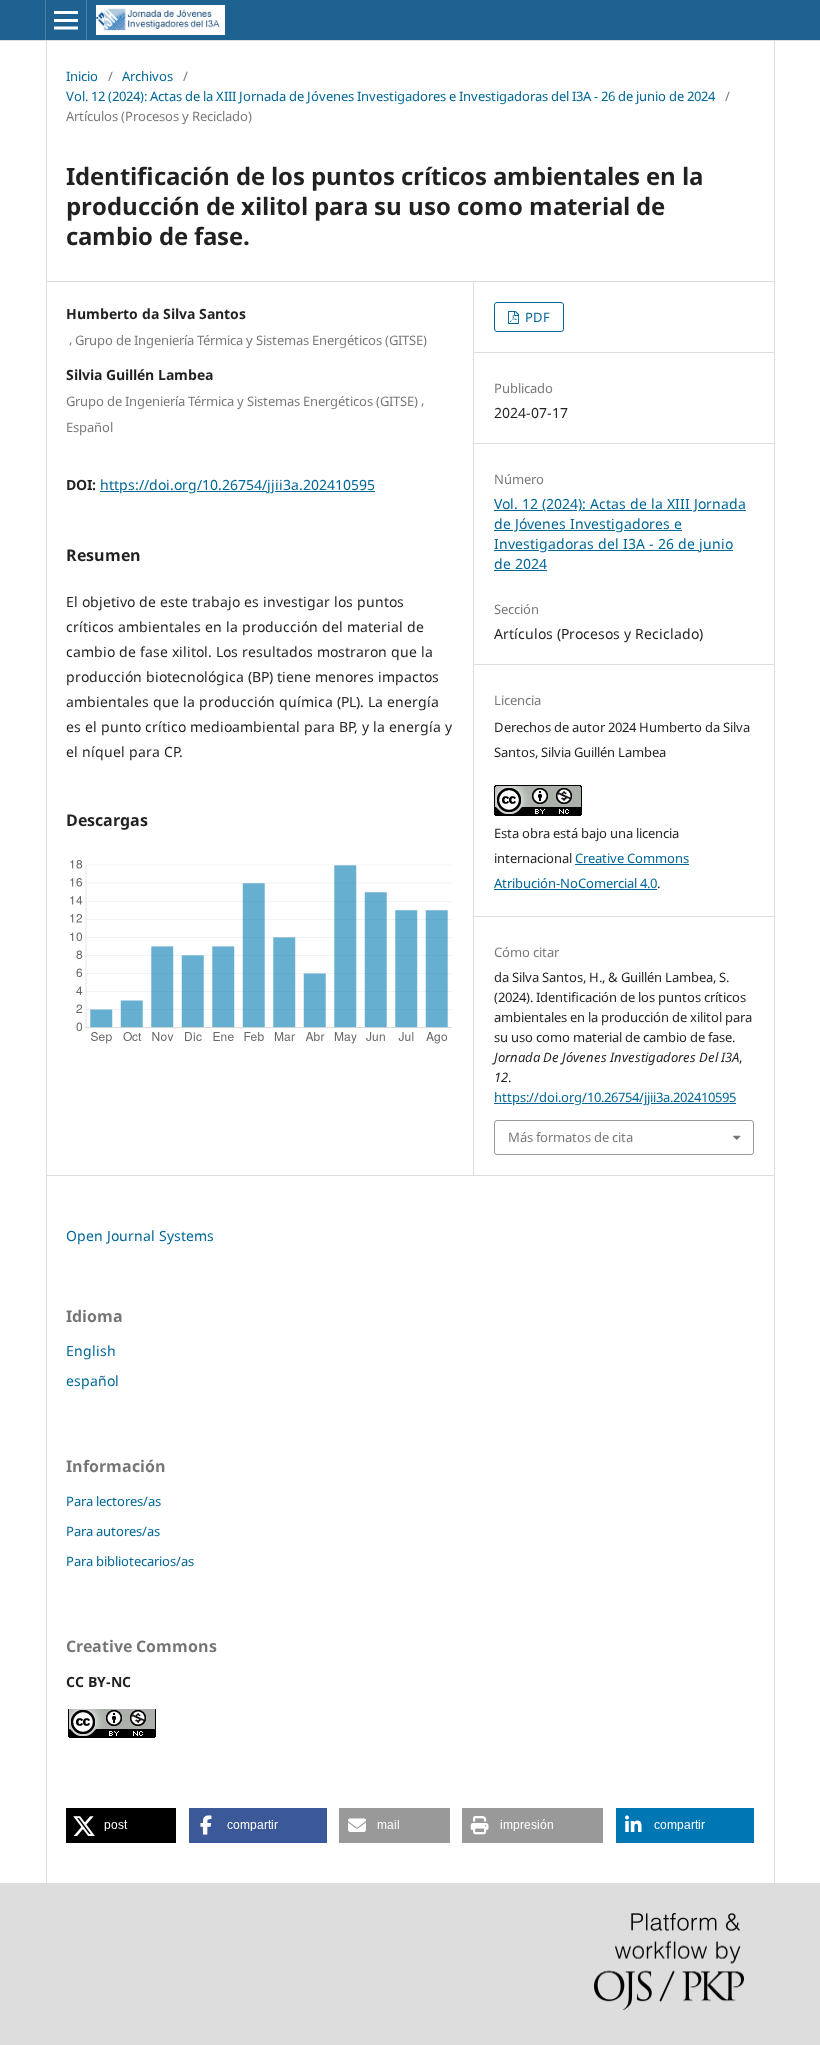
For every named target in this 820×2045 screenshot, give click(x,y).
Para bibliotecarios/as (130, 1561)
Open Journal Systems (140, 1235)
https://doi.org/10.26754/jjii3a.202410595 (237, 484)
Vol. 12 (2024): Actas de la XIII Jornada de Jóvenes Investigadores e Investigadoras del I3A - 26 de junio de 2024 (390, 96)
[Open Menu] (66, 20)
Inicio (82, 76)
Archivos (147, 76)
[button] (121, 1825)
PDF (536, 317)
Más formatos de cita (570, 1137)
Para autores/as (113, 1531)
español (92, 1380)
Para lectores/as (113, 1501)
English (91, 1350)
